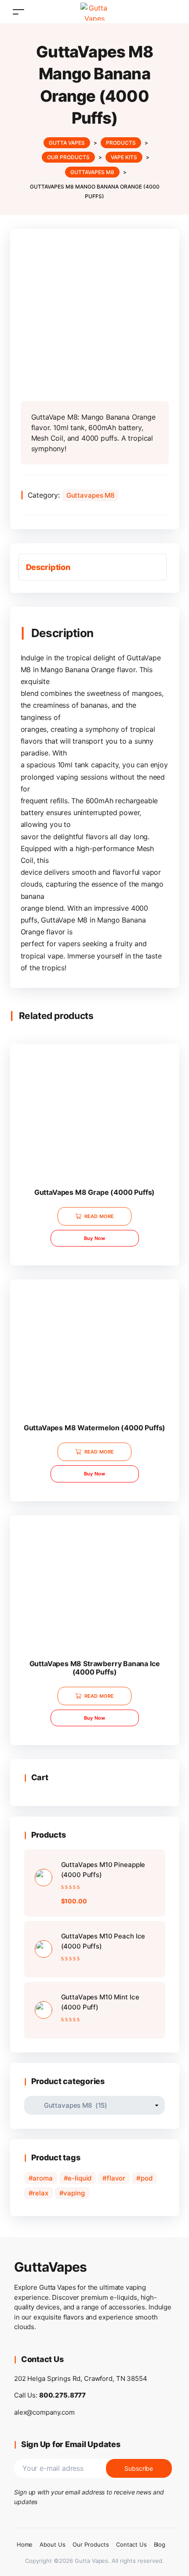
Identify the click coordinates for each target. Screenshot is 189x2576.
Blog (160, 2544)
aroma (42, 2178)
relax (40, 2193)
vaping (74, 2193)
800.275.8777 (62, 2395)
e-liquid (80, 2178)
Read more (99, 1216)
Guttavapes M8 (90, 495)
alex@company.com (44, 2412)
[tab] (93, 567)
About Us (53, 2544)
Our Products (91, 2544)
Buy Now (94, 1238)
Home (25, 2544)
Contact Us (131, 2544)
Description (48, 567)
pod (147, 2178)
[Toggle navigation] (18, 12)
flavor (116, 2178)
